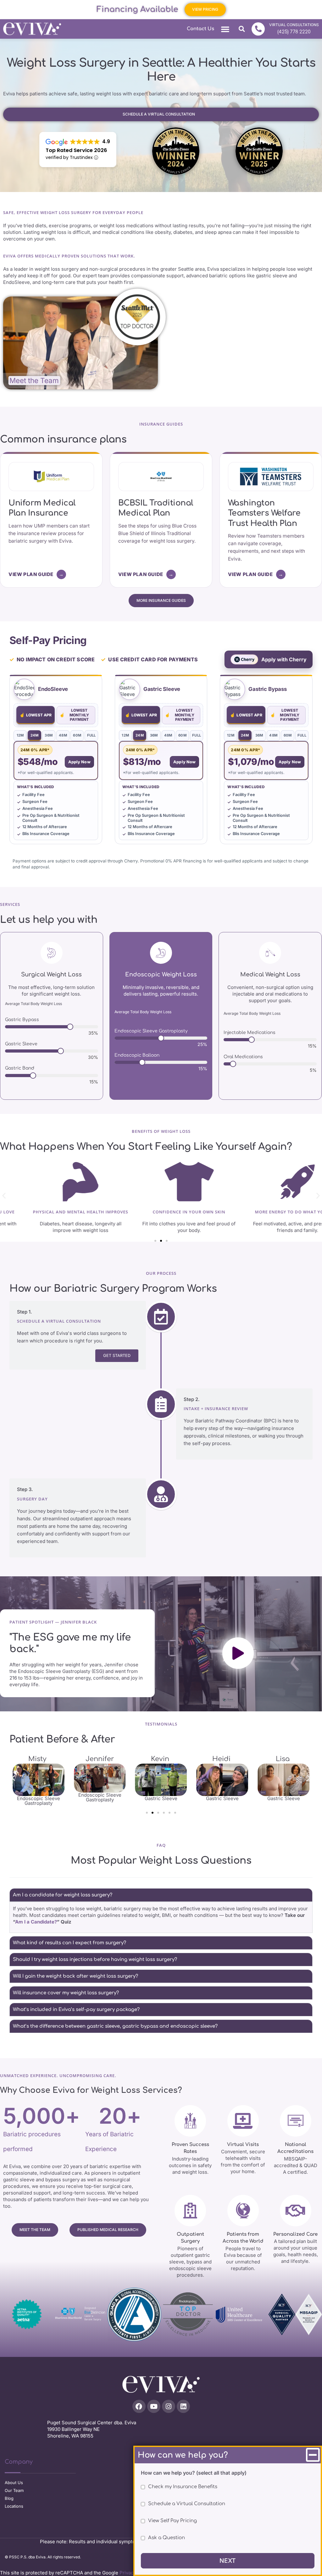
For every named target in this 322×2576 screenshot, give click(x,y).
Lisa (222, 1759)
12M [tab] (20, 735)
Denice (283, 1759)
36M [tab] (49, 735)
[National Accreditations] (296, 2121)
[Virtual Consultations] (258, 29)
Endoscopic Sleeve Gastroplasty (151, 1031)
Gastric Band (20, 1068)
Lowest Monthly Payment (74, 715)
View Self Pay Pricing (172, 2521)
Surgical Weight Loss (51, 974)
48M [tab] (63, 735)
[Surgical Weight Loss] (52, 953)
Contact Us (200, 29)
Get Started (117, 1356)
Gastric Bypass (22, 1020)
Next (228, 2561)
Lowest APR (36, 715)
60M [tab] (77, 735)
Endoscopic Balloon (137, 1055)
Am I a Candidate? (36, 1922)
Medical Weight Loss (270, 974)
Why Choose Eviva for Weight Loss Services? (91, 2090)
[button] (225, 29)
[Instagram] (169, 2406)
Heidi (161, 1759)
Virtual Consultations (294, 25)
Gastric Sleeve (21, 1044)
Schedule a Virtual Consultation (187, 2504)
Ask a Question (167, 2538)
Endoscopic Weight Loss (161, 974)
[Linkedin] (183, 2406)
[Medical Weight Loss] (270, 953)
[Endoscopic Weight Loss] (161, 953)
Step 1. (25, 1312)
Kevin (100, 1759)
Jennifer (39, 1759)
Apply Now (79, 762)
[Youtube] (154, 2406)
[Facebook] (139, 2406)
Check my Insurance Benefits (183, 2487)
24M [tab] (35, 735)
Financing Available (137, 9)
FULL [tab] (92, 735)
